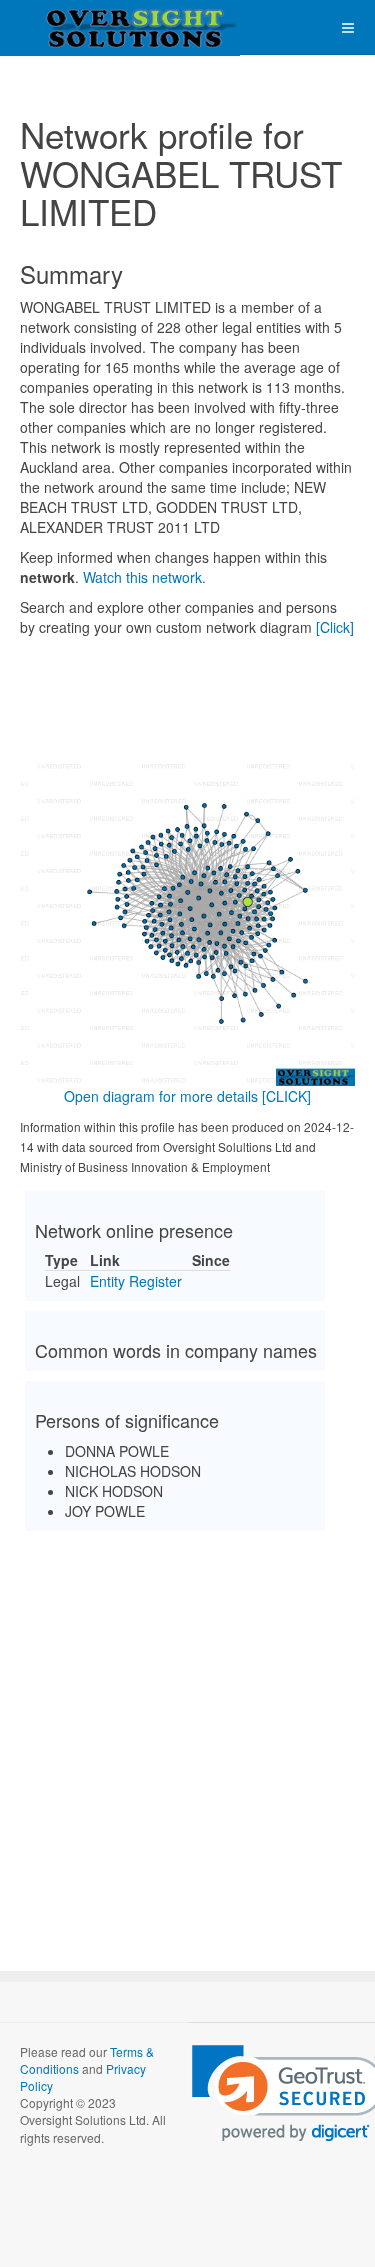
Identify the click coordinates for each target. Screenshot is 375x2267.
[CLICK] (286, 1096)
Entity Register (136, 1281)
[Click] (335, 627)
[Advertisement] (187, 1733)
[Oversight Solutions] (80, 27)
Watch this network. (144, 577)
